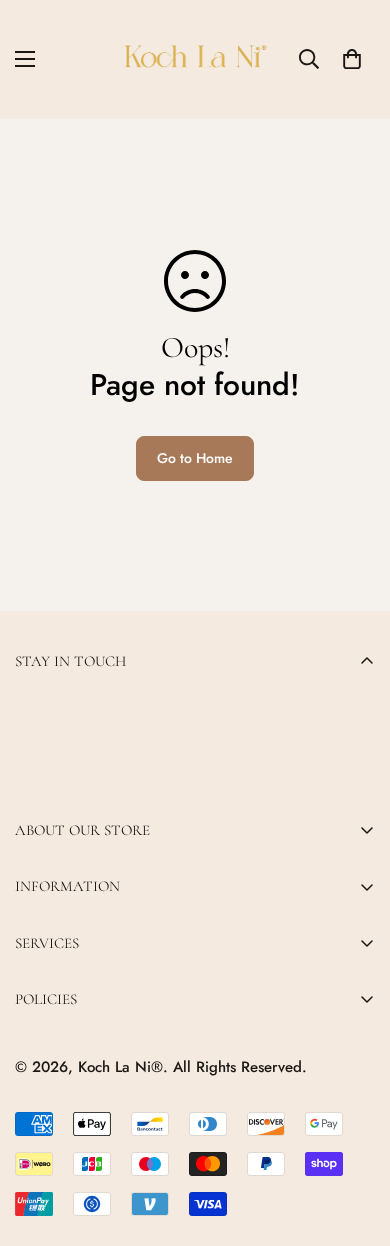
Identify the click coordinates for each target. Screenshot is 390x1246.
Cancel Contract (67, 1173)
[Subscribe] (353, 772)
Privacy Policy (61, 1105)
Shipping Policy (67, 1037)
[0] (352, 59)
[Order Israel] (195, 59)
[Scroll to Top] (354, 1140)
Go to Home (195, 458)
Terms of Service (70, 1139)
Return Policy (58, 1071)
